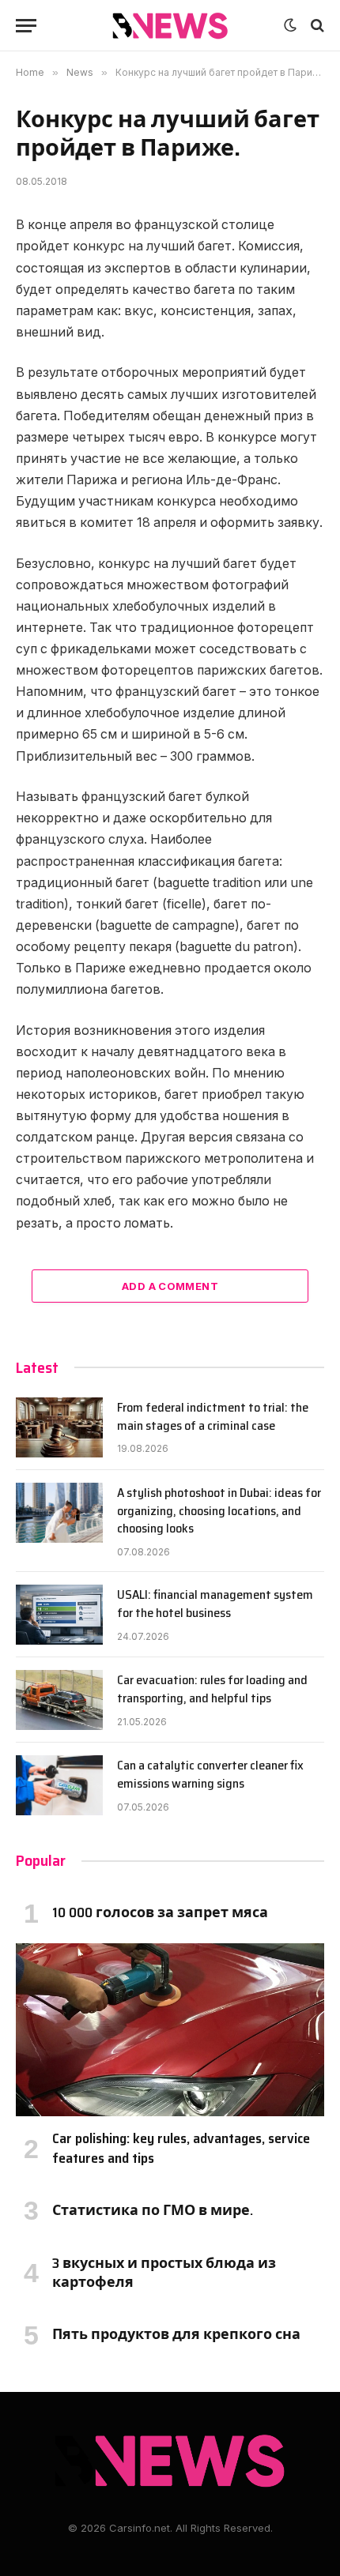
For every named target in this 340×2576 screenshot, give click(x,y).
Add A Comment (170, 1286)
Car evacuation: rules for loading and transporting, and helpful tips (212, 1689)
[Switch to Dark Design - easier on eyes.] (290, 25)
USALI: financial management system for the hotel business (215, 1604)
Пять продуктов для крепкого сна (176, 2334)
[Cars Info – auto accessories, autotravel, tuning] (170, 26)
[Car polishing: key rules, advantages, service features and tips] (170, 2030)
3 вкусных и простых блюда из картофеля (164, 2273)
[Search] (316, 26)
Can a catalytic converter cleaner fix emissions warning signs (210, 1774)
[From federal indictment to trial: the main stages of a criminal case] (59, 1427)
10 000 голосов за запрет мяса (160, 1912)
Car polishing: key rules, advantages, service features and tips (181, 2148)
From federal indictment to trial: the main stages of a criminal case (213, 1416)
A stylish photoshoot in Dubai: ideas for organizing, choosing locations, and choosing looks (219, 1511)
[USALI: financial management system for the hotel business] (59, 1615)
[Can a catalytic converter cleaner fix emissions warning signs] (59, 1785)
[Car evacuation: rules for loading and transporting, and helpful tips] (59, 1700)
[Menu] (26, 26)
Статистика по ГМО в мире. (153, 2210)
